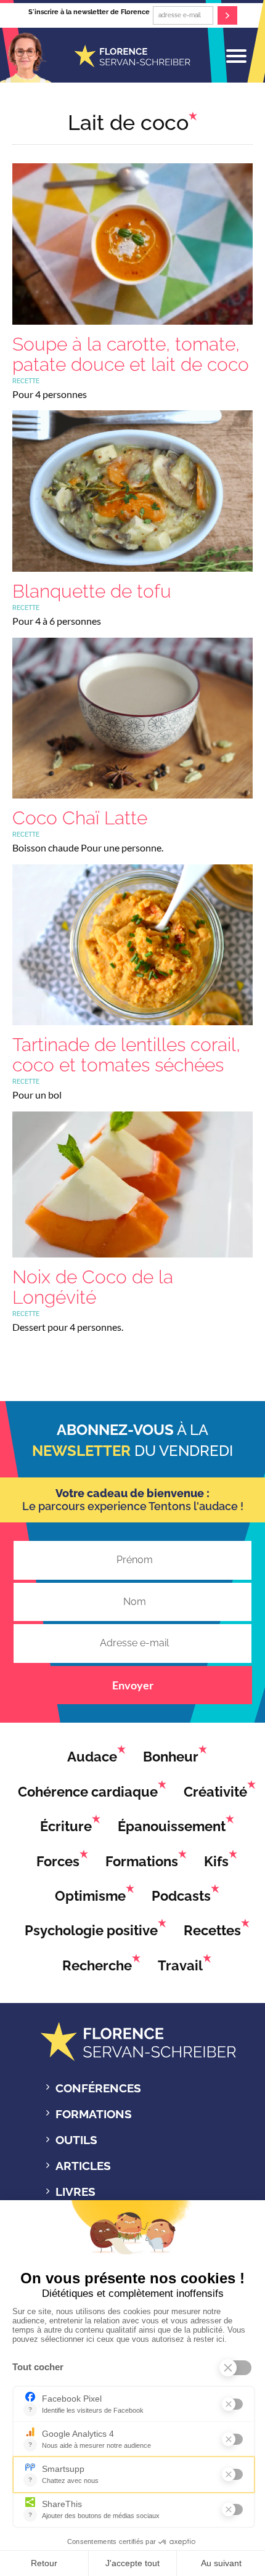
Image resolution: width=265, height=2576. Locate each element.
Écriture (66, 1826)
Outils (76, 2140)
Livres (75, 2192)
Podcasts (181, 1896)
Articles (83, 2166)
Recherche (97, 1965)
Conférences (98, 2088)
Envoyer (133, 1685)
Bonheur (171, 1757)
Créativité (215, 1792)
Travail (180, 1965)
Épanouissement (172, 1826)
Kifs (216, 1861)
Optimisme (90, 1896)
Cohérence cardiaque (88, 1792)
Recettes (212, 1930)
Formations (142, 1861)
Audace (92, 1757)
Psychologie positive (91, 1930)
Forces (58, 1861)
